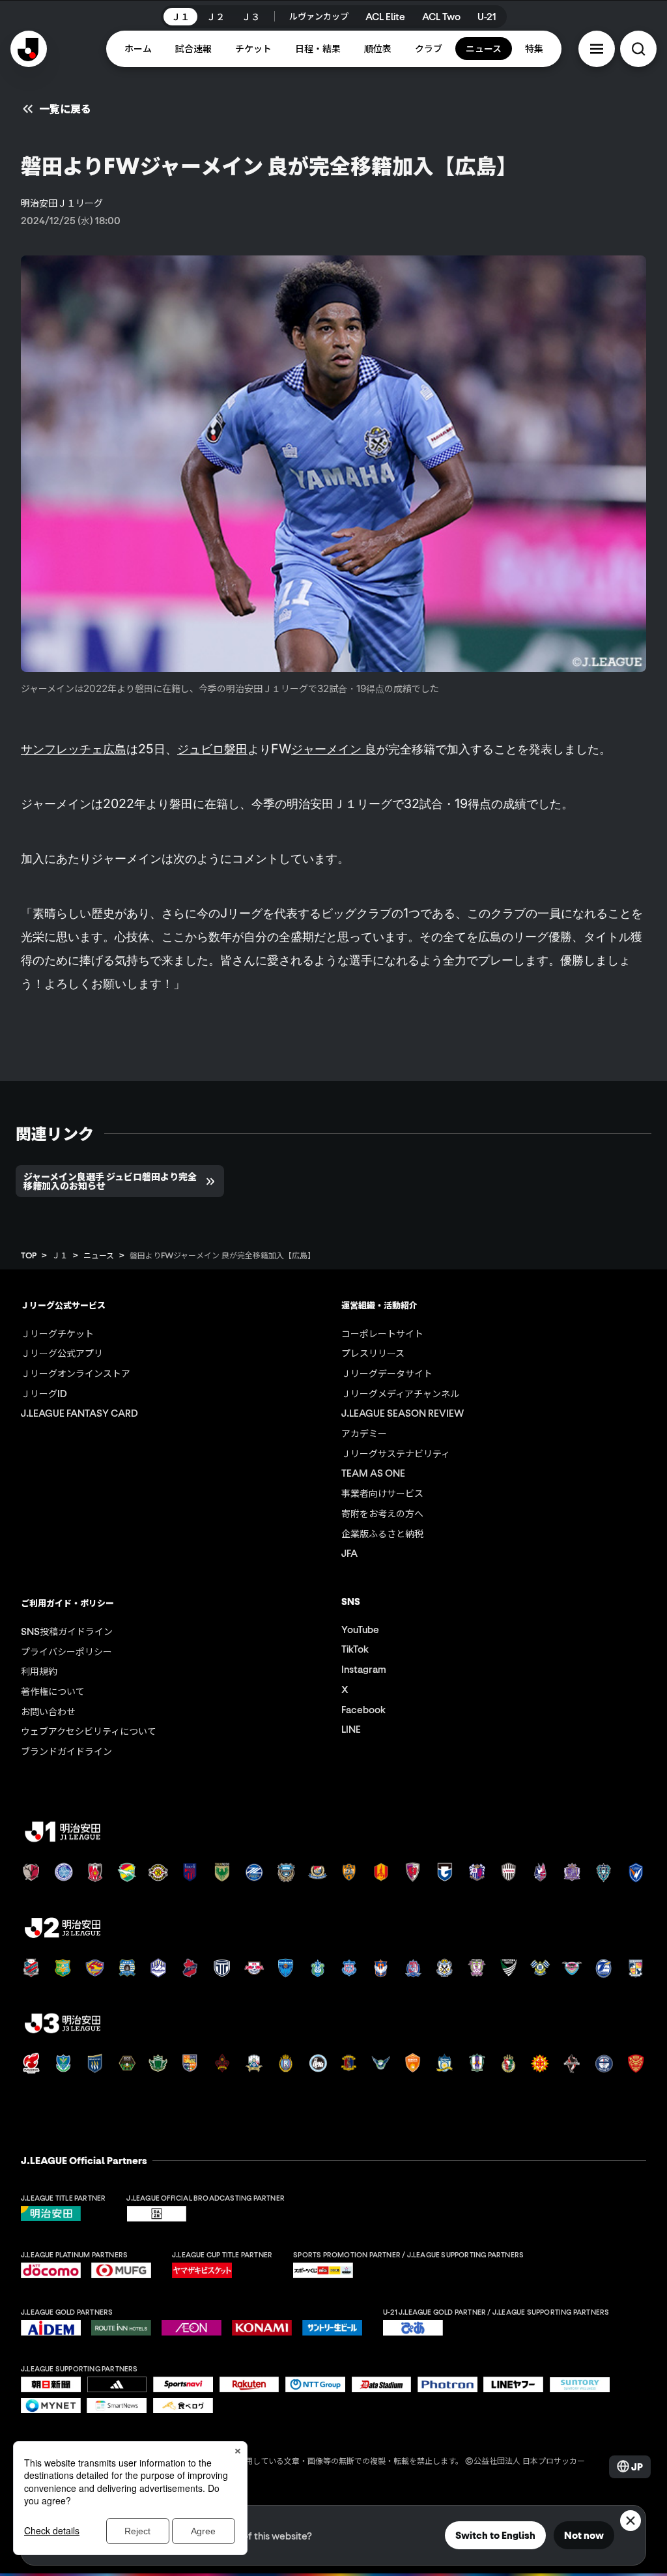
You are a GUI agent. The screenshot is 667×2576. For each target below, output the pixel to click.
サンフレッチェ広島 (74, 749)
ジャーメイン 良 (334, 749)
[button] (597, 49)
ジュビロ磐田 (212, 749)
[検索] (638, 49)
